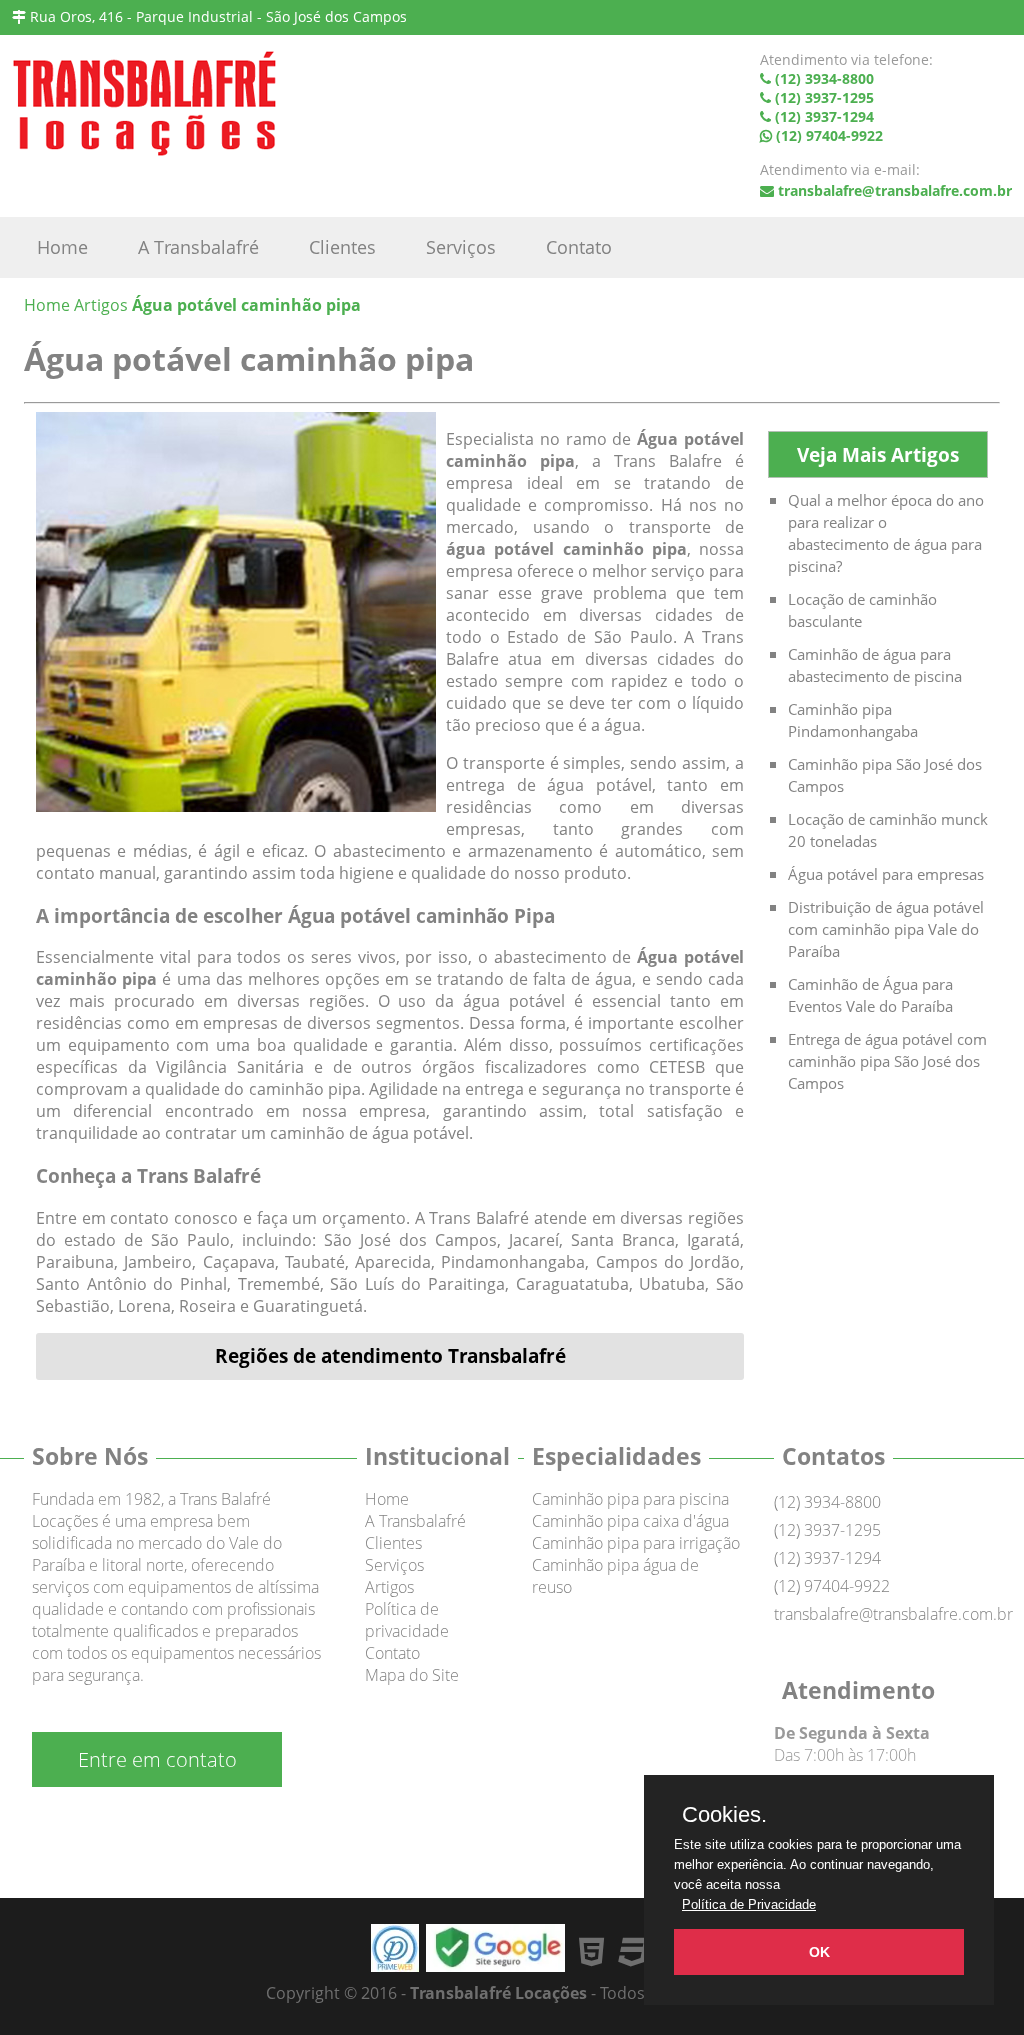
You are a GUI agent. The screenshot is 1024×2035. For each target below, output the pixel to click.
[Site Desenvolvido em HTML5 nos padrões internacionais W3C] (595, 1950)
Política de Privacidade (749, 1904)
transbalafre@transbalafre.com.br (895, 190)
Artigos (389, 1587)
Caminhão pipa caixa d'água (630, 1521)
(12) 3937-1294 (827, 1558)
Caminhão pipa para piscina (630, 1499)
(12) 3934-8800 (827, 1502)
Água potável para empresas (886, 874)
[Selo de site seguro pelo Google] (495, 1965)
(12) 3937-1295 (827, 1530)
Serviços (461, 247)
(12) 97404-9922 (832, 1586)
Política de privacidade (407, 1620)
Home (62, 247)
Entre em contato (157, 1759)
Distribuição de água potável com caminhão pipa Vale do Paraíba (886, 929)
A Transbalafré (198, 247)
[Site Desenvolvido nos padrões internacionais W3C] (634, 1950)
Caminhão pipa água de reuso (615, 1576)
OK (819, 1952)
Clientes (342, 247)
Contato (579, 247)
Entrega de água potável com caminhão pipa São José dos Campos (887, 1061)
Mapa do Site (412, 1675)
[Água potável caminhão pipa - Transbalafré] (144, 111)
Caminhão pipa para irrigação (636, 1543)
